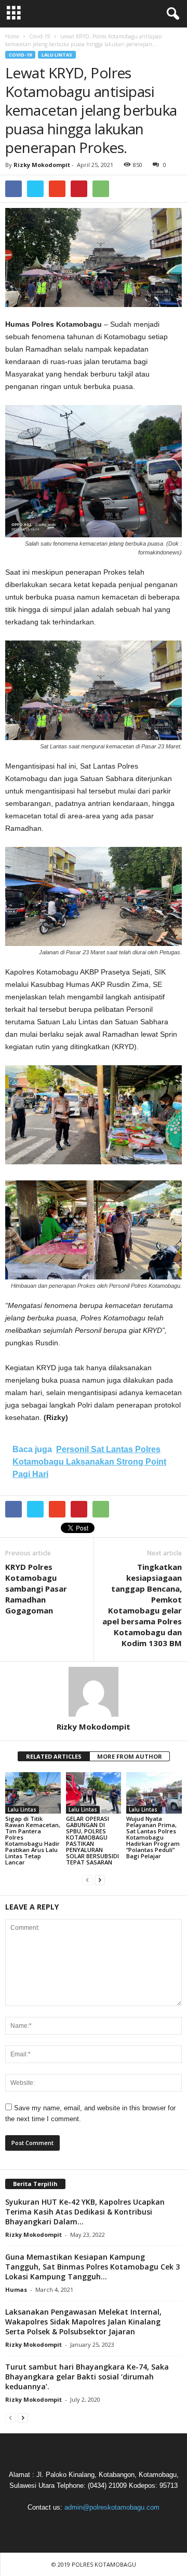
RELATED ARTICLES (54, 1756)
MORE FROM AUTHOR (130, 1756)
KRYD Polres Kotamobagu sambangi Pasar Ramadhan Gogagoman (36, 1589)
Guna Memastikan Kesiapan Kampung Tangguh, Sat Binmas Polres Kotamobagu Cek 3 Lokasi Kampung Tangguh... (92, 2267)
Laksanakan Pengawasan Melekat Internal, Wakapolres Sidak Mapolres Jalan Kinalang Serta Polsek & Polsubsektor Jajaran (83, 2322)
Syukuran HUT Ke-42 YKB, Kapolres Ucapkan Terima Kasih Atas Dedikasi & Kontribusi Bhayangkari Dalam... (85, 2212)
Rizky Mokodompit (42, 165)
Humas (16, 2289)
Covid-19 (20, 55)
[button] (171, 14)
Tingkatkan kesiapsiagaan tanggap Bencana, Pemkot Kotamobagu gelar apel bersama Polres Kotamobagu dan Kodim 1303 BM (142, 1605)
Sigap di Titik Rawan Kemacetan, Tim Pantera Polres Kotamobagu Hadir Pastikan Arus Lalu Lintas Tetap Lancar (33, 1840)
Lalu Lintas (57, 55)
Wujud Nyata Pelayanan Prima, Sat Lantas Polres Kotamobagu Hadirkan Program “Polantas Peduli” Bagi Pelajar (153, 1837)
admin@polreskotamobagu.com (112, 2507)
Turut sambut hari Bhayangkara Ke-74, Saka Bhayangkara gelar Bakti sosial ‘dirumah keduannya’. (87, 2377)
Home (12, 36)
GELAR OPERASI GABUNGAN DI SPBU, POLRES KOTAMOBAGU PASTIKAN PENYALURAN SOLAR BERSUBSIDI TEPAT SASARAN (92, 1840)
